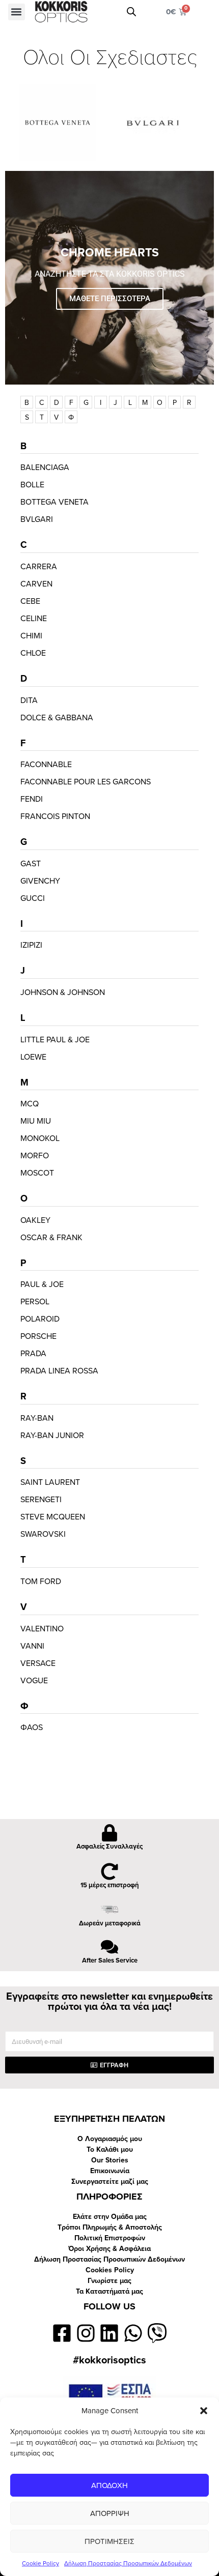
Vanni (32, 1646)
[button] (204, 2411)
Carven (36, 584)
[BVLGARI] (162, 123)
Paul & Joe (42, 1284)
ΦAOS (32, 1728)
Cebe (30, 601)
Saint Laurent (50, 1482)
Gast (31, 864)
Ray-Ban (37, 1418)
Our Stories (110, 2160)
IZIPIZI (31, 945)
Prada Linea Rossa (59, 1371)
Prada (33, 1354)
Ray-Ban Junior (52, 1436)
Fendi (32, 799)
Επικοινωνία (110, 2171)
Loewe (33, 1057)
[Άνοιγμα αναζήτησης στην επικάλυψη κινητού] (131, 12)
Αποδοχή (109, 2485)
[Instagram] (86, 2333)
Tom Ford (41, 1582)
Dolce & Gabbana (57, 718)
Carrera (39, 567)
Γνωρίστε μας (109, 2281)
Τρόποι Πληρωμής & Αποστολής (110, 2227)
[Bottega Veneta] (57, 123)
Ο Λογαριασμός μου (110, 2139)
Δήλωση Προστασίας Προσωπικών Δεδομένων (128, 2563)
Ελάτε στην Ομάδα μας (110, 2217)
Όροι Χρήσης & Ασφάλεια (109, 2249)
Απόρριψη (110, 2513)
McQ (30, 1104)
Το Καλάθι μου (110, 2149)
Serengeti (41, 1500)
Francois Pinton (55, 816)
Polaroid (40, 1319)
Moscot (37, 1173)
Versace (38, 1663)
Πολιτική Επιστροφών (110, 2238)
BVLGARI (37, 519)
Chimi (31, 636)
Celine (34, 619)
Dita (29, 700)
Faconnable (46, 765)
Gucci (33, 898)
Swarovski (43, 1534)
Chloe (33, 653)
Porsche (38, 1336)
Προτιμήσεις (109, 2541)
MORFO (35, 1156)
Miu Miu (36, 1121)
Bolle (32, 485)
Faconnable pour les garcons (86, 782)
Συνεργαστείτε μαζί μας (110, 2182)
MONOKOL (40, 1138)
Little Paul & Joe (55, 1040)
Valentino (42, 1629)
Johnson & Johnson (63, 992)
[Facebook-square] (62, 2333)
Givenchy (40, 881)
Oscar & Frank (51, 1238)
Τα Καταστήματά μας (109, 2291)
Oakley (35, 1220)
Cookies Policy (110, 2270)
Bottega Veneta (54, 502)
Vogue (34, 1681)
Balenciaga (45, 467)
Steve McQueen (53, 1517)
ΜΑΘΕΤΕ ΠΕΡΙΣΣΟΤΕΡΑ (110, 299)
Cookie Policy (40, 2563)
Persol (35, 1302)
